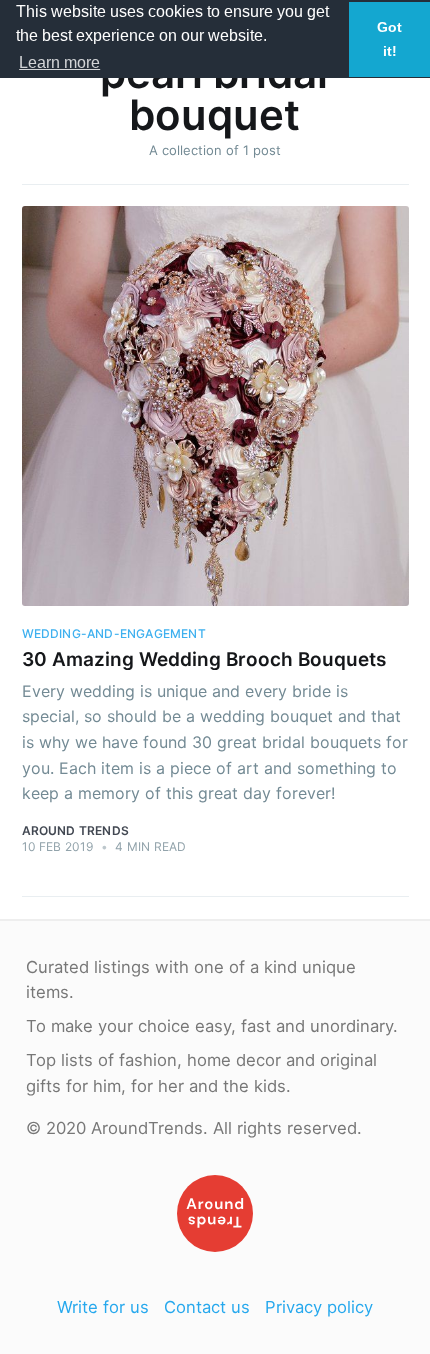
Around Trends (76, 830)
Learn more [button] (59, 62)
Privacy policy (319, 1307)
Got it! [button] (389, 39)
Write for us (103, 1307)
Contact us (207, 1307)
